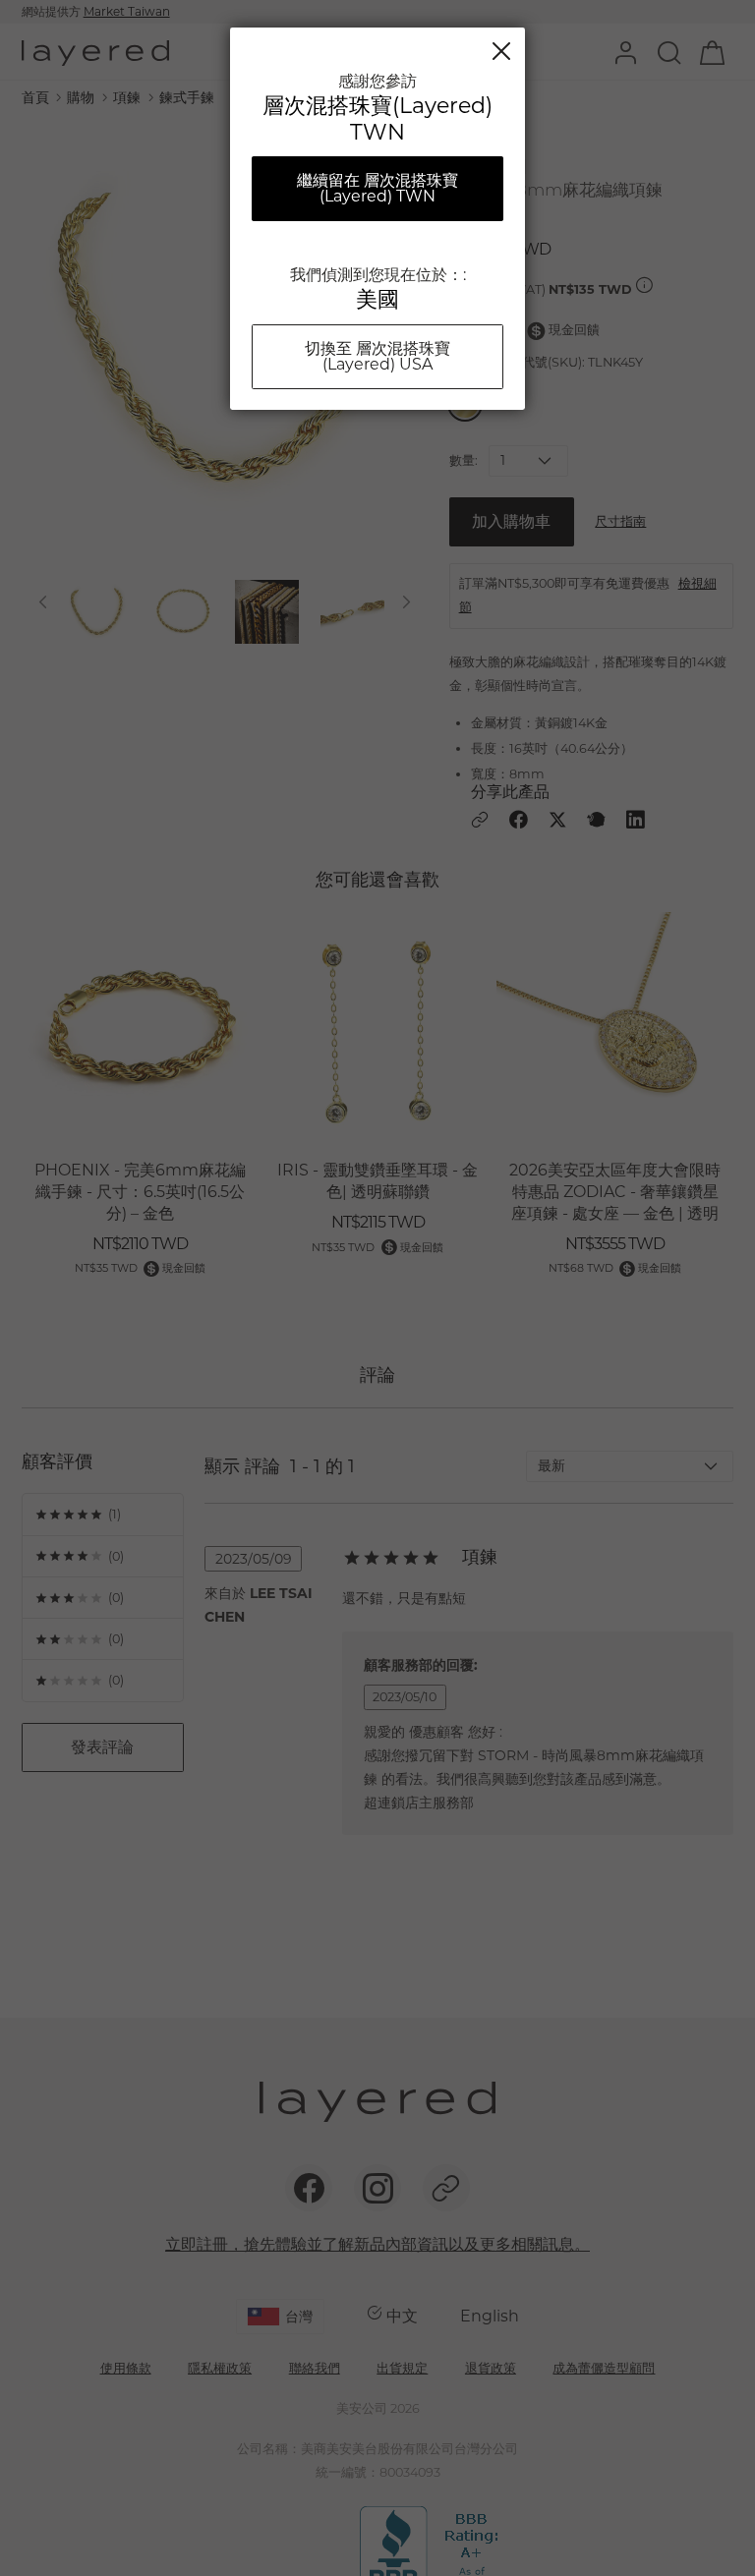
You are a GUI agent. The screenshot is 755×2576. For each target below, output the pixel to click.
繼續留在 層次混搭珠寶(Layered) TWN (377, 188)
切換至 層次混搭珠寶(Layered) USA (377, 356)
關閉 (501, 51)
